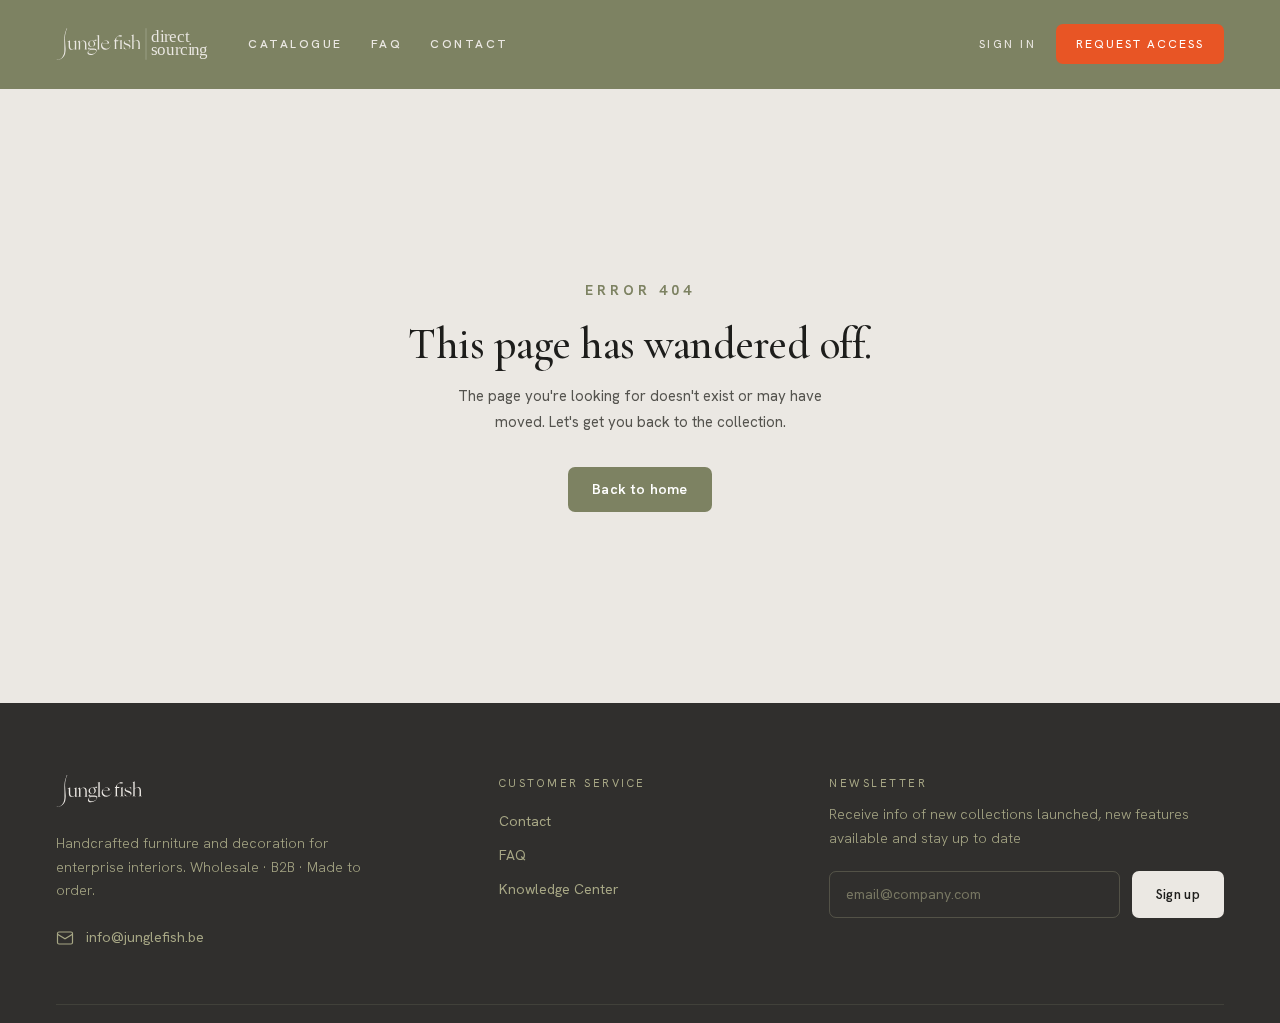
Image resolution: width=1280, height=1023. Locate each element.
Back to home (640, 489)
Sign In (1008, 44)
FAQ (387, 44)
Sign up (1178, 894)
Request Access (1140, 44)
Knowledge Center (559, 889)
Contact (469, 44)
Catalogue (295, 44)
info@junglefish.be (145, 937)
